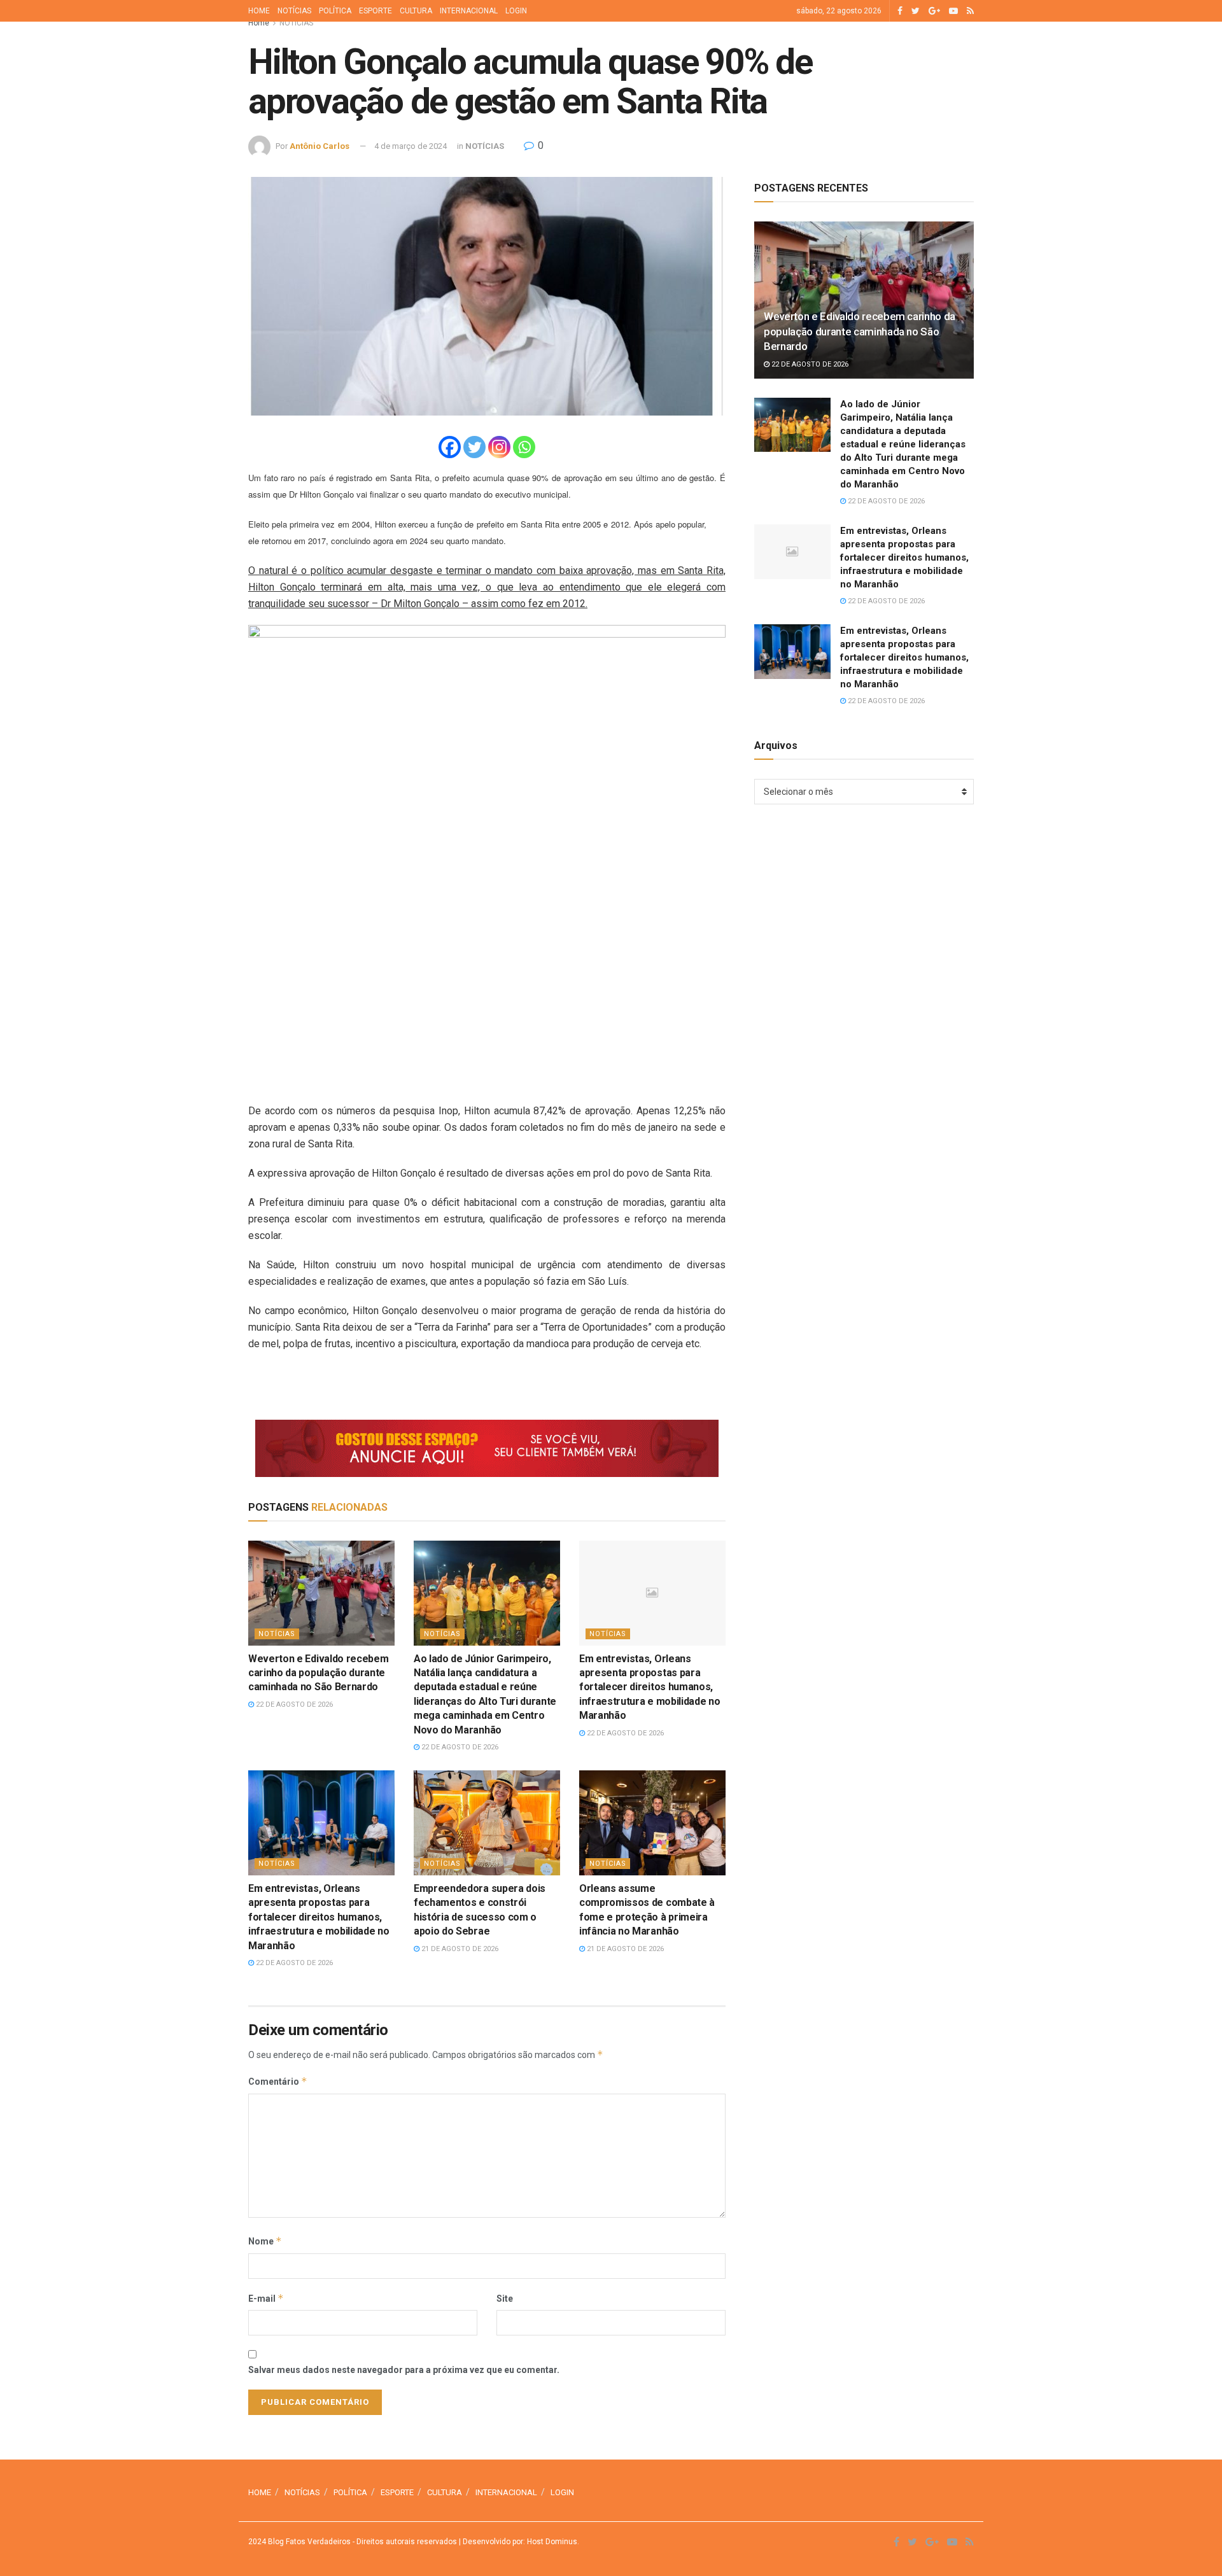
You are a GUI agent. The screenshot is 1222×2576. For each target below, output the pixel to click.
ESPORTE (376, 11)
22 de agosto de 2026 (293, 1704)
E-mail (266, 2298)
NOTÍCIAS (294, 11)
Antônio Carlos (320, 146)
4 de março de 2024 (411, 146)
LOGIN (516, 11)
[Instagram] (499, 447)
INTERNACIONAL (469, 11)
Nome (265, 2241)
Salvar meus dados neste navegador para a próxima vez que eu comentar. (404, 2370)
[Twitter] (474, 447)
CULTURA (416, 11)
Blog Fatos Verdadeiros (308, 2542)
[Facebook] (450, 447)
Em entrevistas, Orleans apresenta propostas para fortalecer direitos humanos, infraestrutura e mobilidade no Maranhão (650, 1687)
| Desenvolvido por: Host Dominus (517, 2542)
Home (259, 23)
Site (505, 2299)
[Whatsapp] (524, 447)
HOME (259, 11)
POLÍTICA (335, 11)
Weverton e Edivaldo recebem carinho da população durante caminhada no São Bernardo (318, 1673)
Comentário (278, 2081)
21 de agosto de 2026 (459, 1949)
